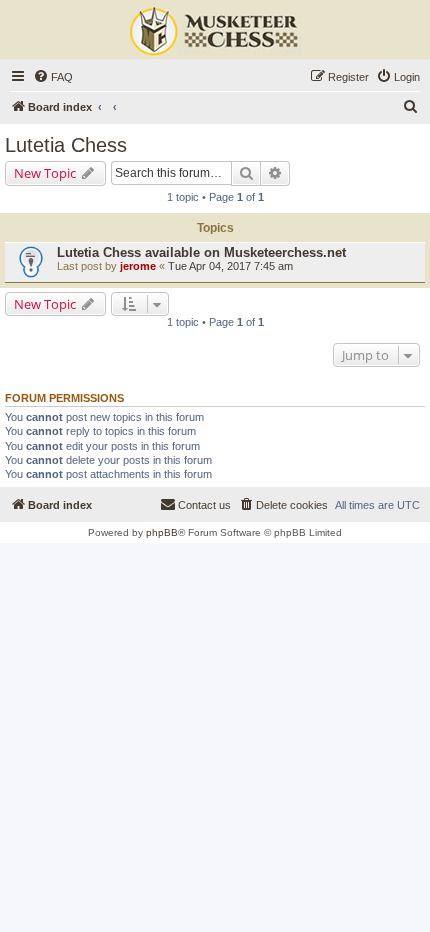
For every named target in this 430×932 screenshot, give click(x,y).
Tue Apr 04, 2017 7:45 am (230, 266)
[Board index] (215, 32)
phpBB (162, 532)
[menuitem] (53, 77)
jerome (138, 266)
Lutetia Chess (66, 145)
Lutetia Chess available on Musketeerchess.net (201, 252)
